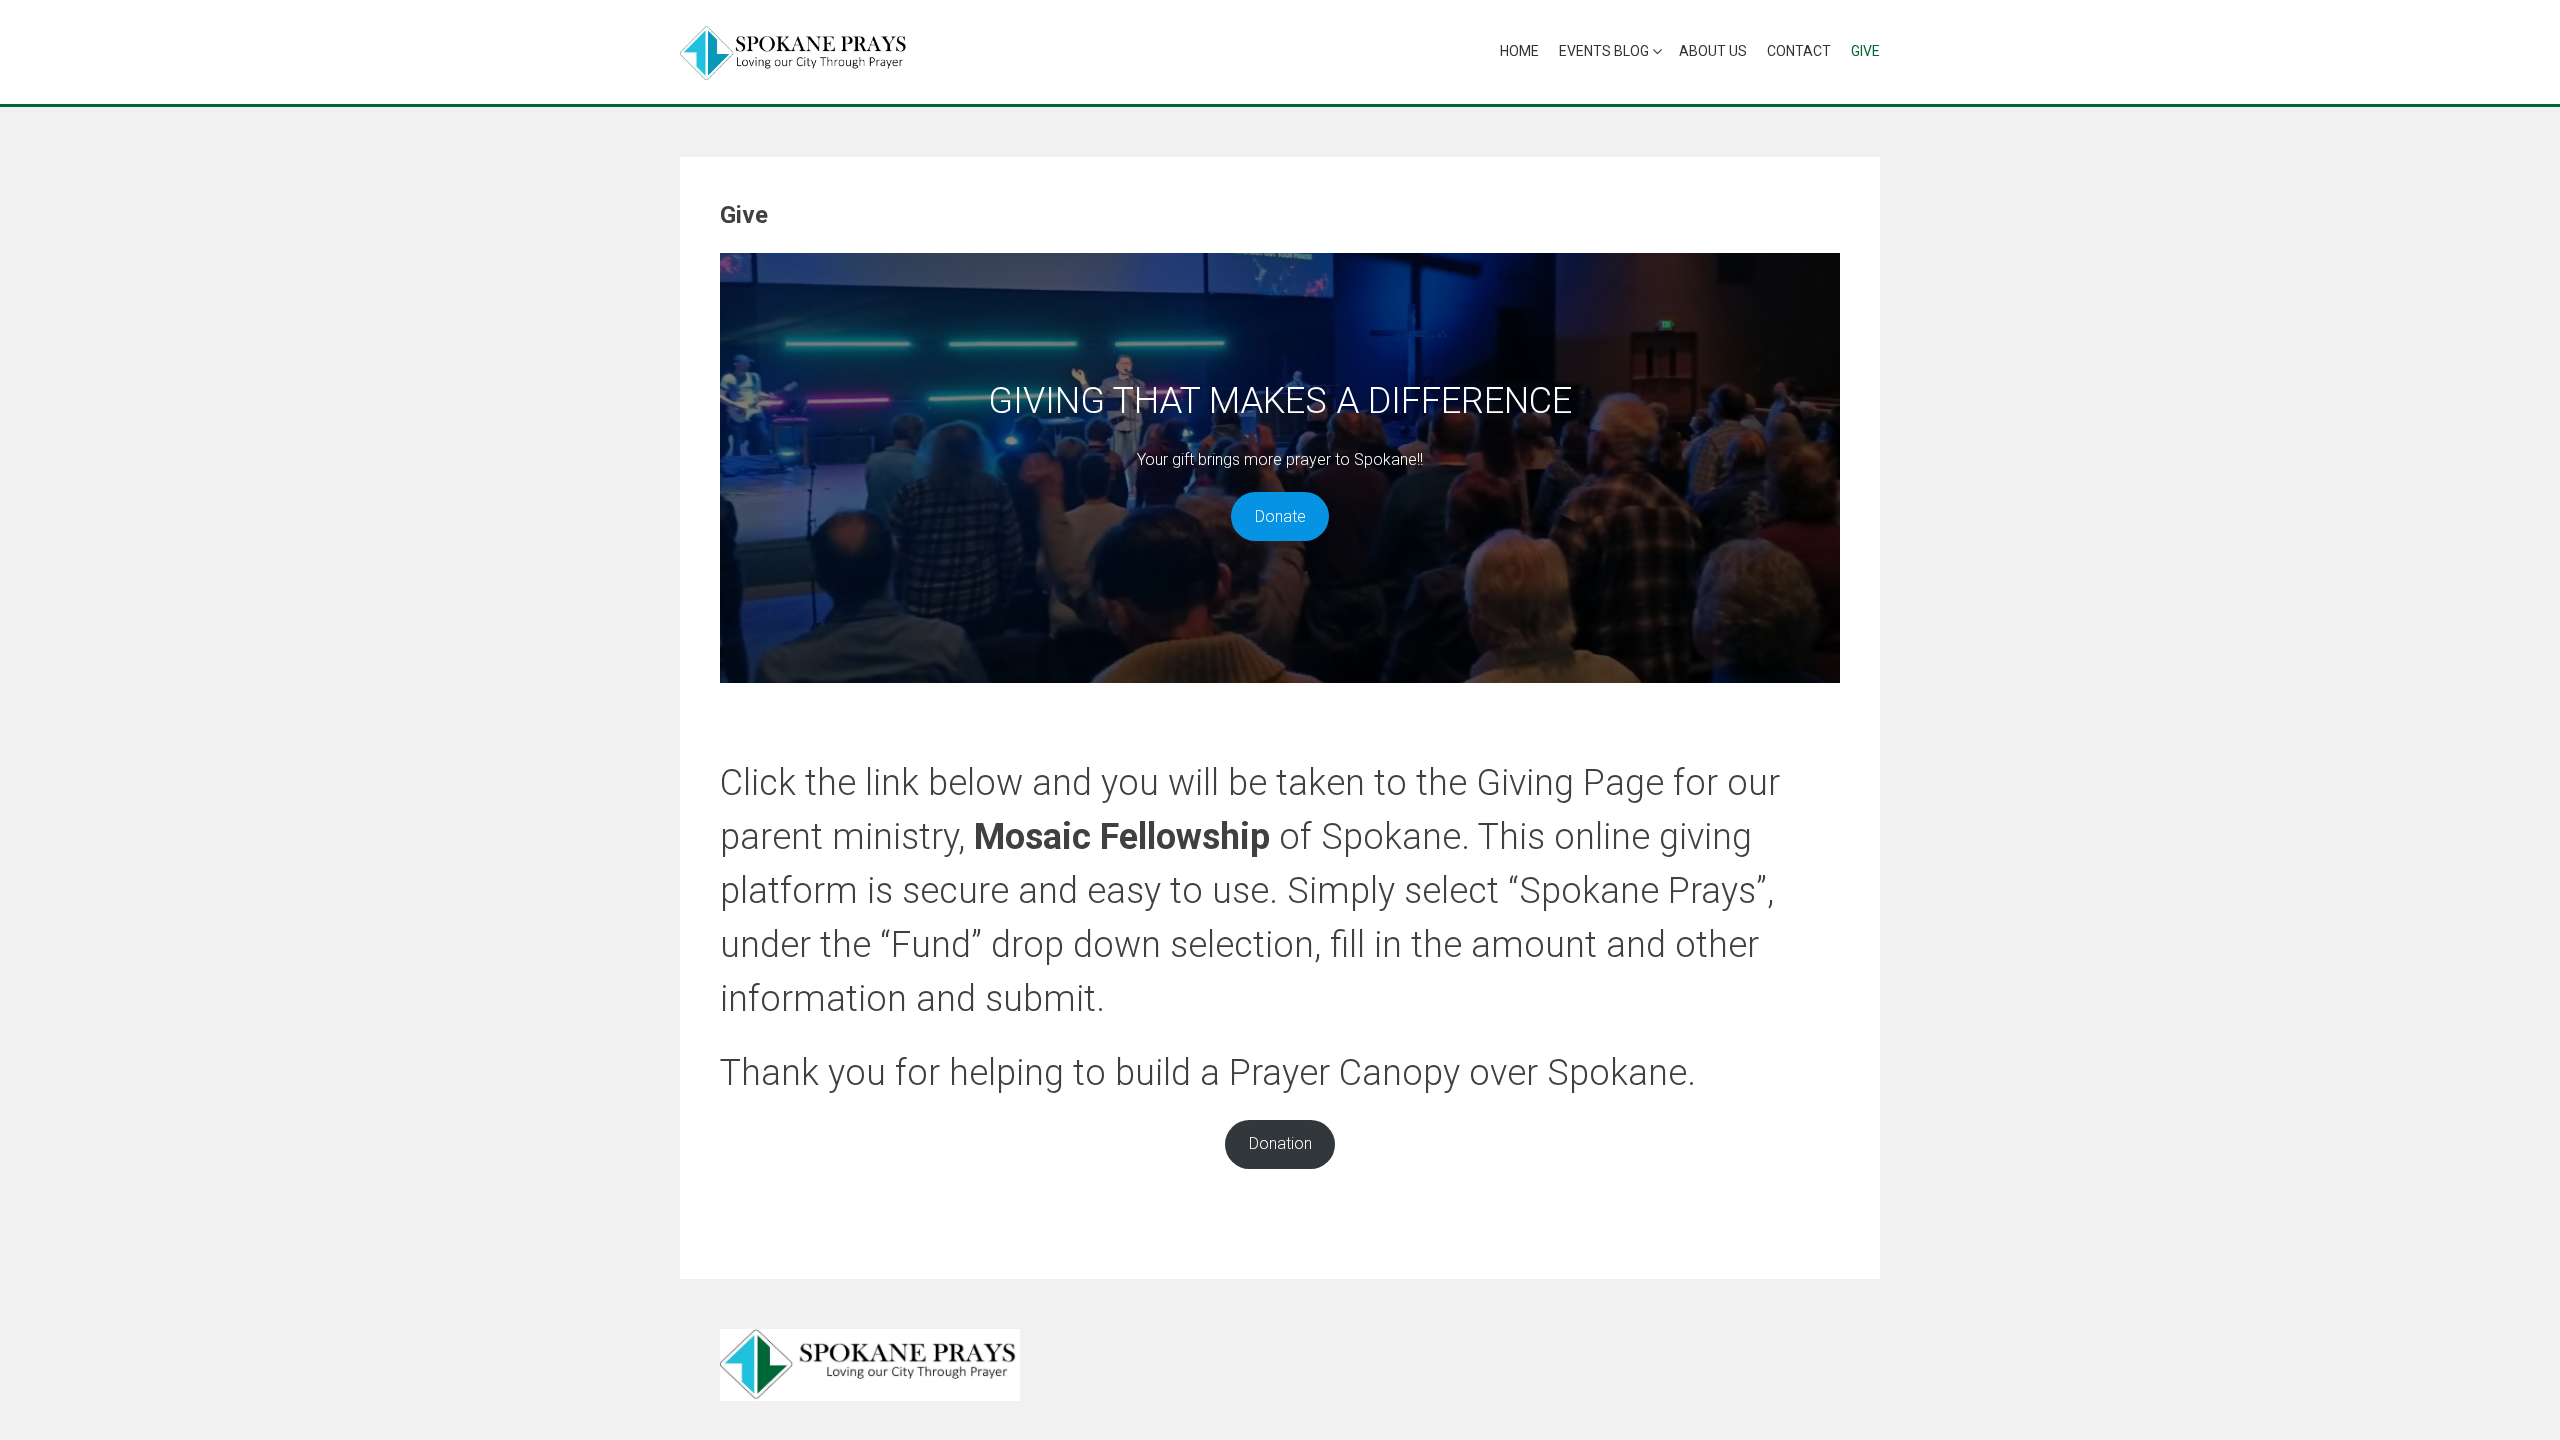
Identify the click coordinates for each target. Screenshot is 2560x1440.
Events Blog (1604, 51)
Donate (1280, 516)
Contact (1799, 51)
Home (1519, 51)
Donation (1280, 1143)
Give (1865, 51)
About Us (1713, 51)
